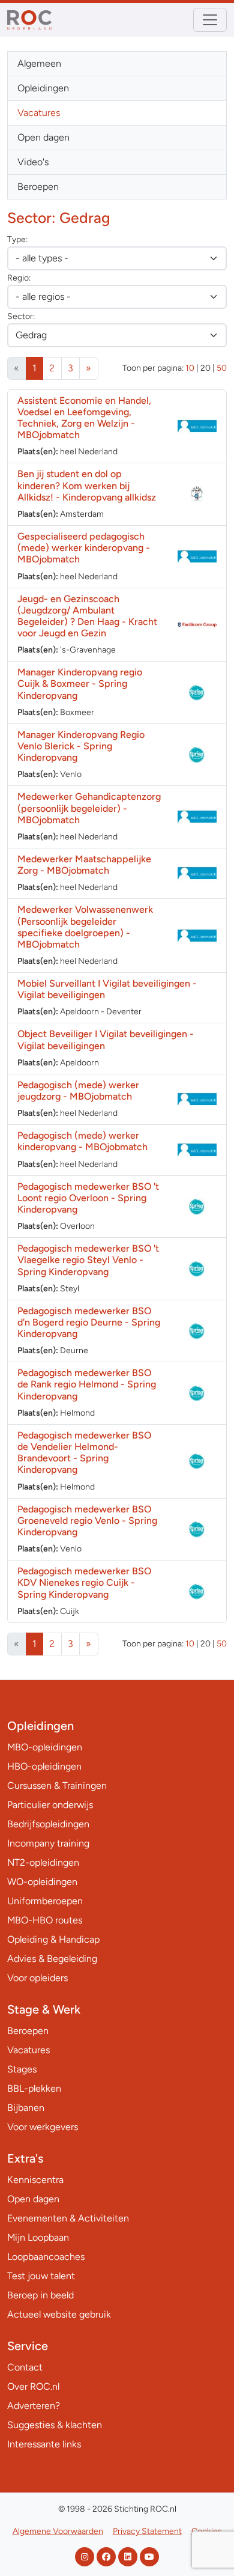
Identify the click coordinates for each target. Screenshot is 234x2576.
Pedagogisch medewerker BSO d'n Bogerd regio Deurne (89, 1322)
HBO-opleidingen (44, 1766)
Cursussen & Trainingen (57, 1786)
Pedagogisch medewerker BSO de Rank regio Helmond (87, 1384)
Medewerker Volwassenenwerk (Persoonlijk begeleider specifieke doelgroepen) (85, 927)
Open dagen (43, 137)
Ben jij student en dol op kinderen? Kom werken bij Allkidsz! (87, 485)
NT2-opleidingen (43, 1862)
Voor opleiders (37, 1978)
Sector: (21, 316)
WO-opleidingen (42, 1882)
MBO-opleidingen (45, 1747)
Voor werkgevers (43, 2127)
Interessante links (44, 2444)
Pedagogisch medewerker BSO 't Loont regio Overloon (88, 1198)
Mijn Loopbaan (38, 2237)
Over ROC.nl (33, 2386)
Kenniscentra (35, 2180)
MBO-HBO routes (45, 1920)
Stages (22, 2069)
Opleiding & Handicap (53, 1939)
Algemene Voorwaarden (58, 2531)
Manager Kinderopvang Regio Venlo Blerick (81, 746)
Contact (25, 2367)
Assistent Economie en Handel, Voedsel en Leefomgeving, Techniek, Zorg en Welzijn (84, 418)
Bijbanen (26, 2108)
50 (222, 368)
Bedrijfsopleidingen (48, 1824)
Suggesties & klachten (55, 2425)
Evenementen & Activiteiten (68, 2218)
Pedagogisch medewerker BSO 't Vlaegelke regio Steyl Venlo (88, 1260)
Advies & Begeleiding (52, 1959)
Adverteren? (34, 2406)
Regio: (19, 278)
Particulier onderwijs (50, 1805)
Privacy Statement (147, 2531)
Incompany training (48, 1843)
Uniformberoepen (45, 1901)
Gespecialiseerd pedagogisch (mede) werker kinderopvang (84, 548)
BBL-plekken (34, 2088)
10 (190, 368)
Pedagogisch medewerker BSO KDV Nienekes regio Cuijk (84, 1582)
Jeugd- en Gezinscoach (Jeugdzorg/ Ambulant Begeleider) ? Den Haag (87, 616)
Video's (33, 162)
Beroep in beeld (40, 2295)
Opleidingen (43, 88)
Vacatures (39, 113)
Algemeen (39, 63)
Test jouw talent (41, 2276)
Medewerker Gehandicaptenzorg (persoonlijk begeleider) (89, 808)
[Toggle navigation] (210, 20)
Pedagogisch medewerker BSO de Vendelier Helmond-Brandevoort (84, 1453)
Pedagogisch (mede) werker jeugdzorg (78, 1091)
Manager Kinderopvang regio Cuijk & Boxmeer (80, 684)
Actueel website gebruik (59, 2314)
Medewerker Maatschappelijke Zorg (84, 865)
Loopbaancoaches (46, 2257)
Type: (17, 239)
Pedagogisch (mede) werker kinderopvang (82, 1141)
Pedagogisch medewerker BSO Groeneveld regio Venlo (87, 1521)
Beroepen (38, 187)
